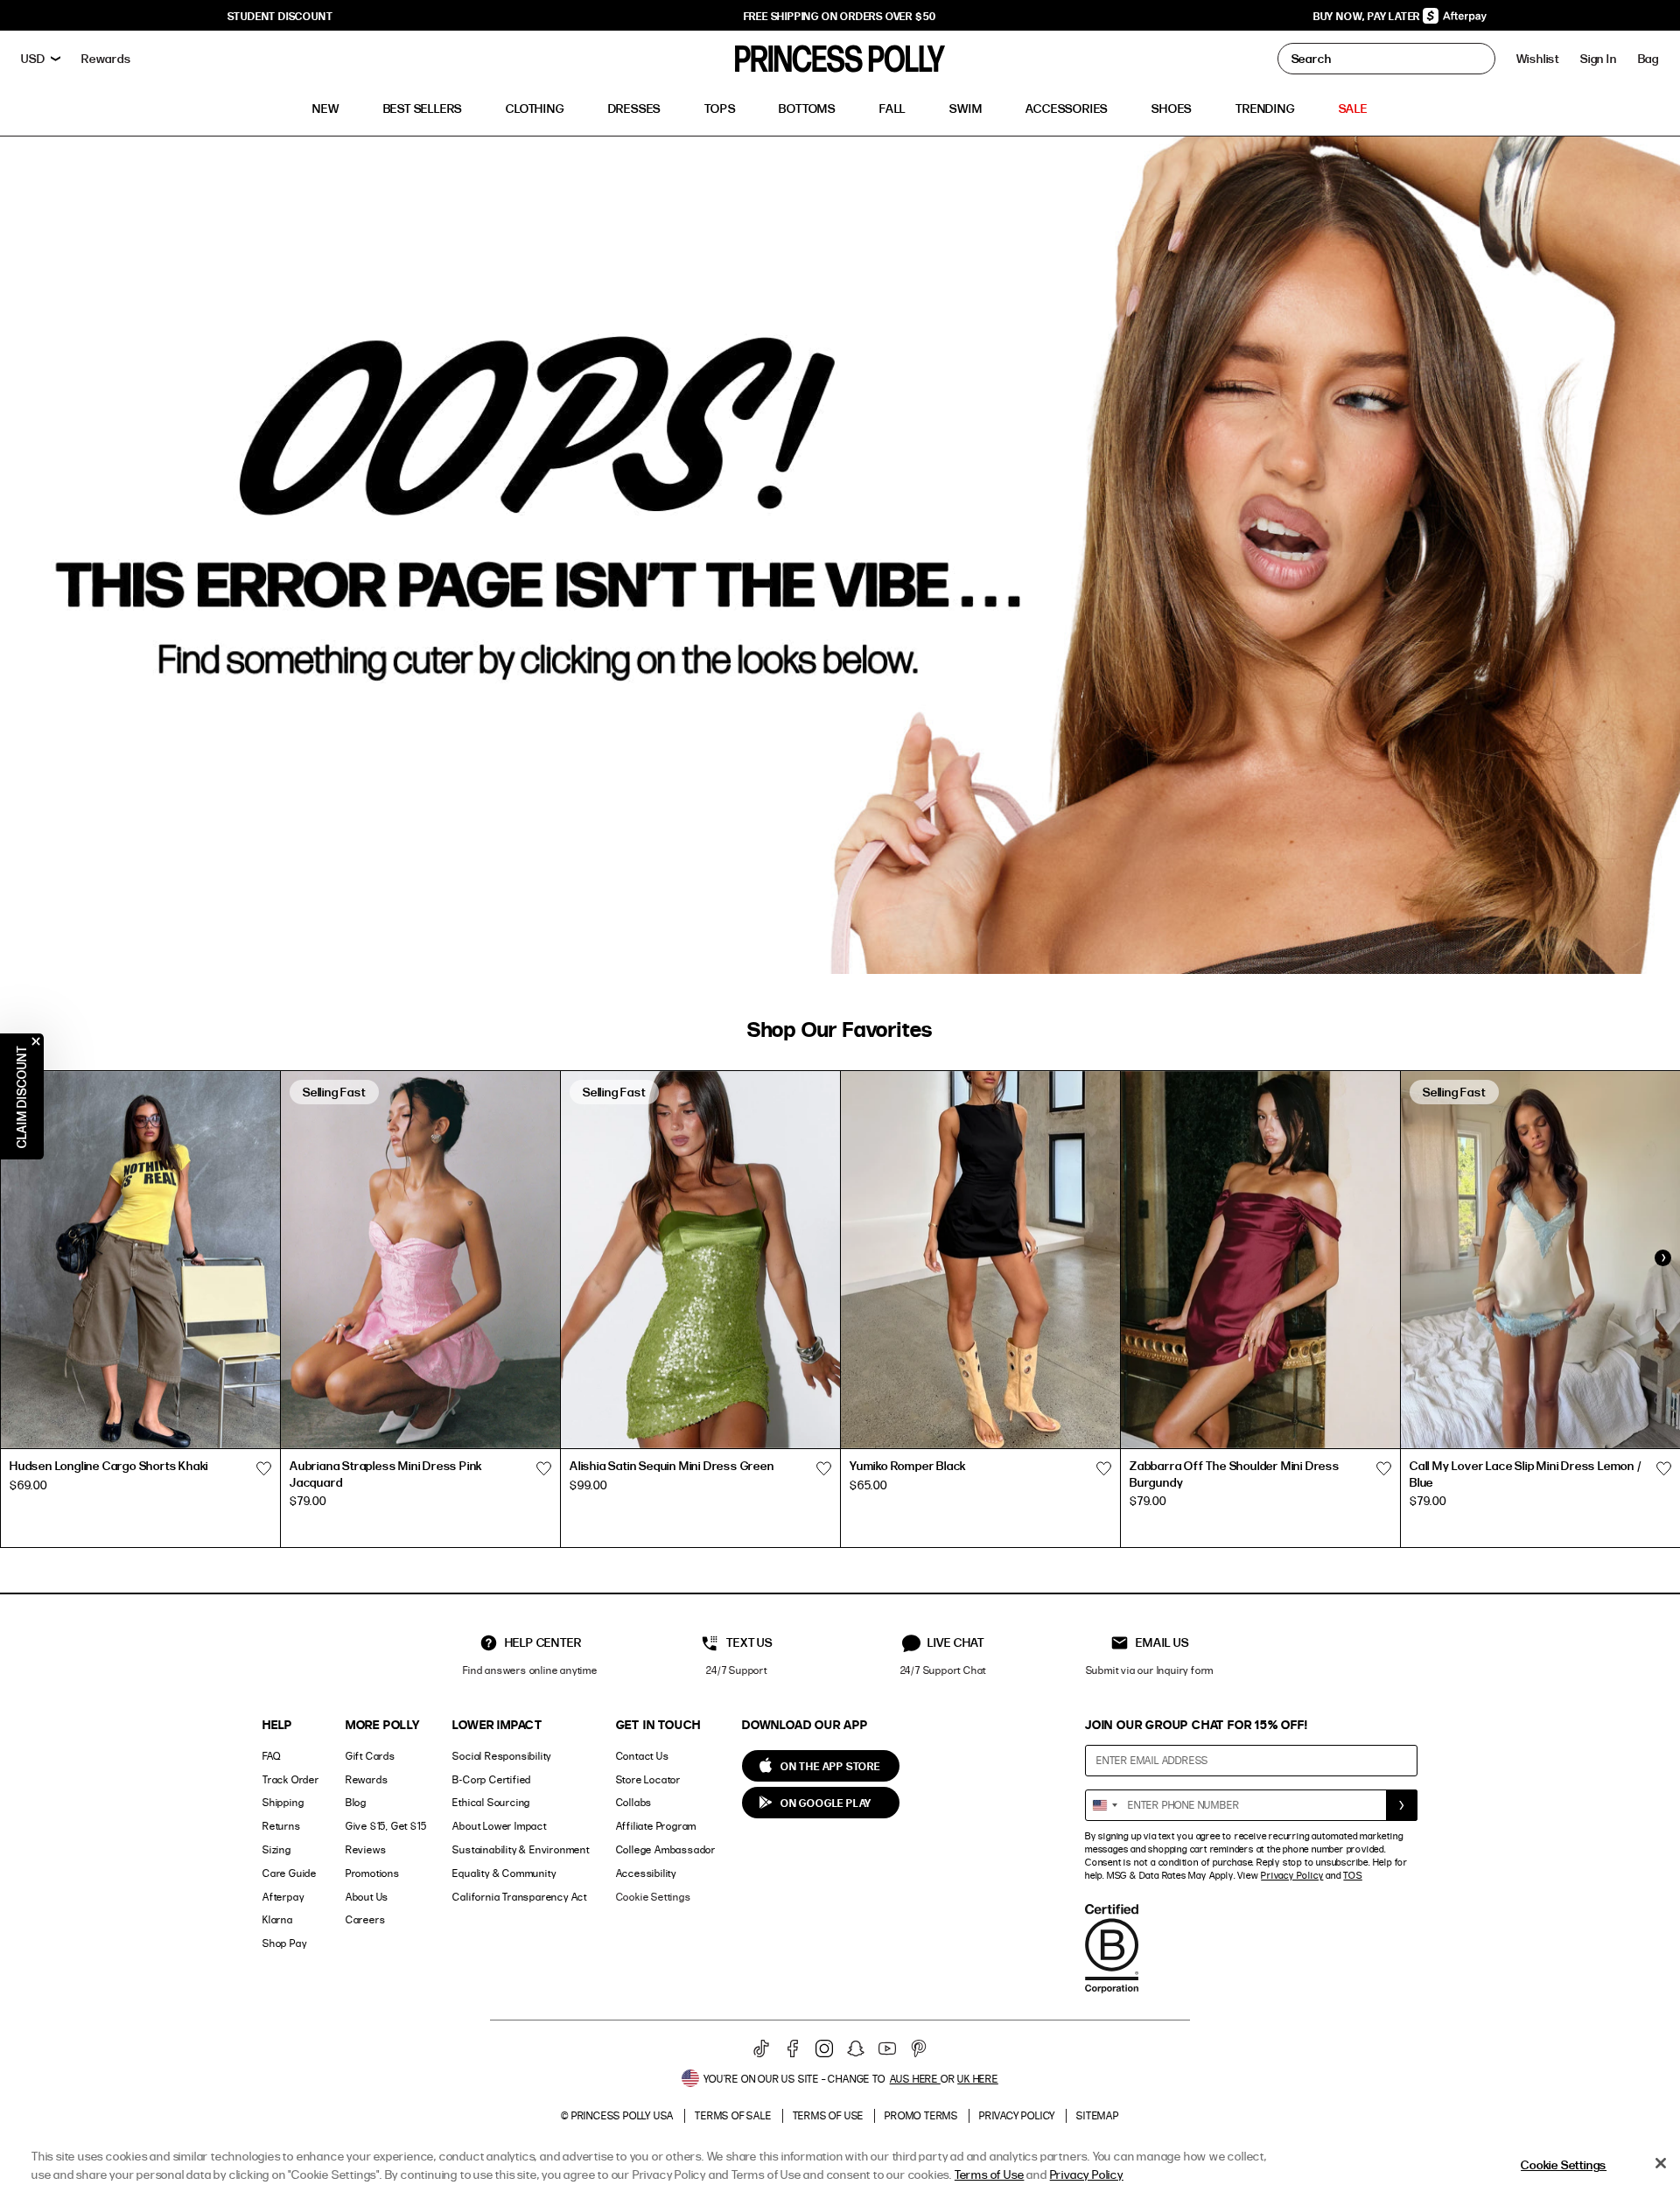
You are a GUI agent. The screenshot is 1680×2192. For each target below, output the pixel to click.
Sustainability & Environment (521, 1849)
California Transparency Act (520, 1897)
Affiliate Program (657, 1826)
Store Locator (648, 1779)
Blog (356, 1802)
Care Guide (290, 1873)
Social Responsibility (502, 1756)
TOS (1352, 1875)
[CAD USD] (41, 59)
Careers (366, 1919)
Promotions (373, 1873)
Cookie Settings (654, 1897)
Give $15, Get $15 (386, 1826)
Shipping (283, 1802)
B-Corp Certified (492, 1779)
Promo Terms (921, 2115)
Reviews (366, 1849)
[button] (1648, 59)
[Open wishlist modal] (263, 1468)
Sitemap (1098, 2115)
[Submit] (1402, 1805)
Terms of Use (829, 2115)
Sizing (277, 1849)
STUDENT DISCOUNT (280, 16)
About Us (367, 1897)
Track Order (291, 1779)
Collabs (634, 1802)
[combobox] (1104, 1805)
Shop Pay (284, 1943)
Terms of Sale (733, 2115)
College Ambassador (666, 1849)
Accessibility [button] (646, 1873)
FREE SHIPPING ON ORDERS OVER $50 (840, 16)
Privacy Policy (1292, 1875)
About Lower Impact (499, 1826)
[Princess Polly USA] (840, 59)
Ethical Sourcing (491, 1802)
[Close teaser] (36, 1041)
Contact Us (643, 1756)
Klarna (278, 1919)
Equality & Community (504, 1873)
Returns (282, 1826)
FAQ (271, 1756)
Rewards (367, 1779)
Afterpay (283, 1897)
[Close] (1661, 2163)
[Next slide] (1662, 1257)
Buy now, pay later (1368, 16)
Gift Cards (371, 1756)
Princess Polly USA (623, 2115)
